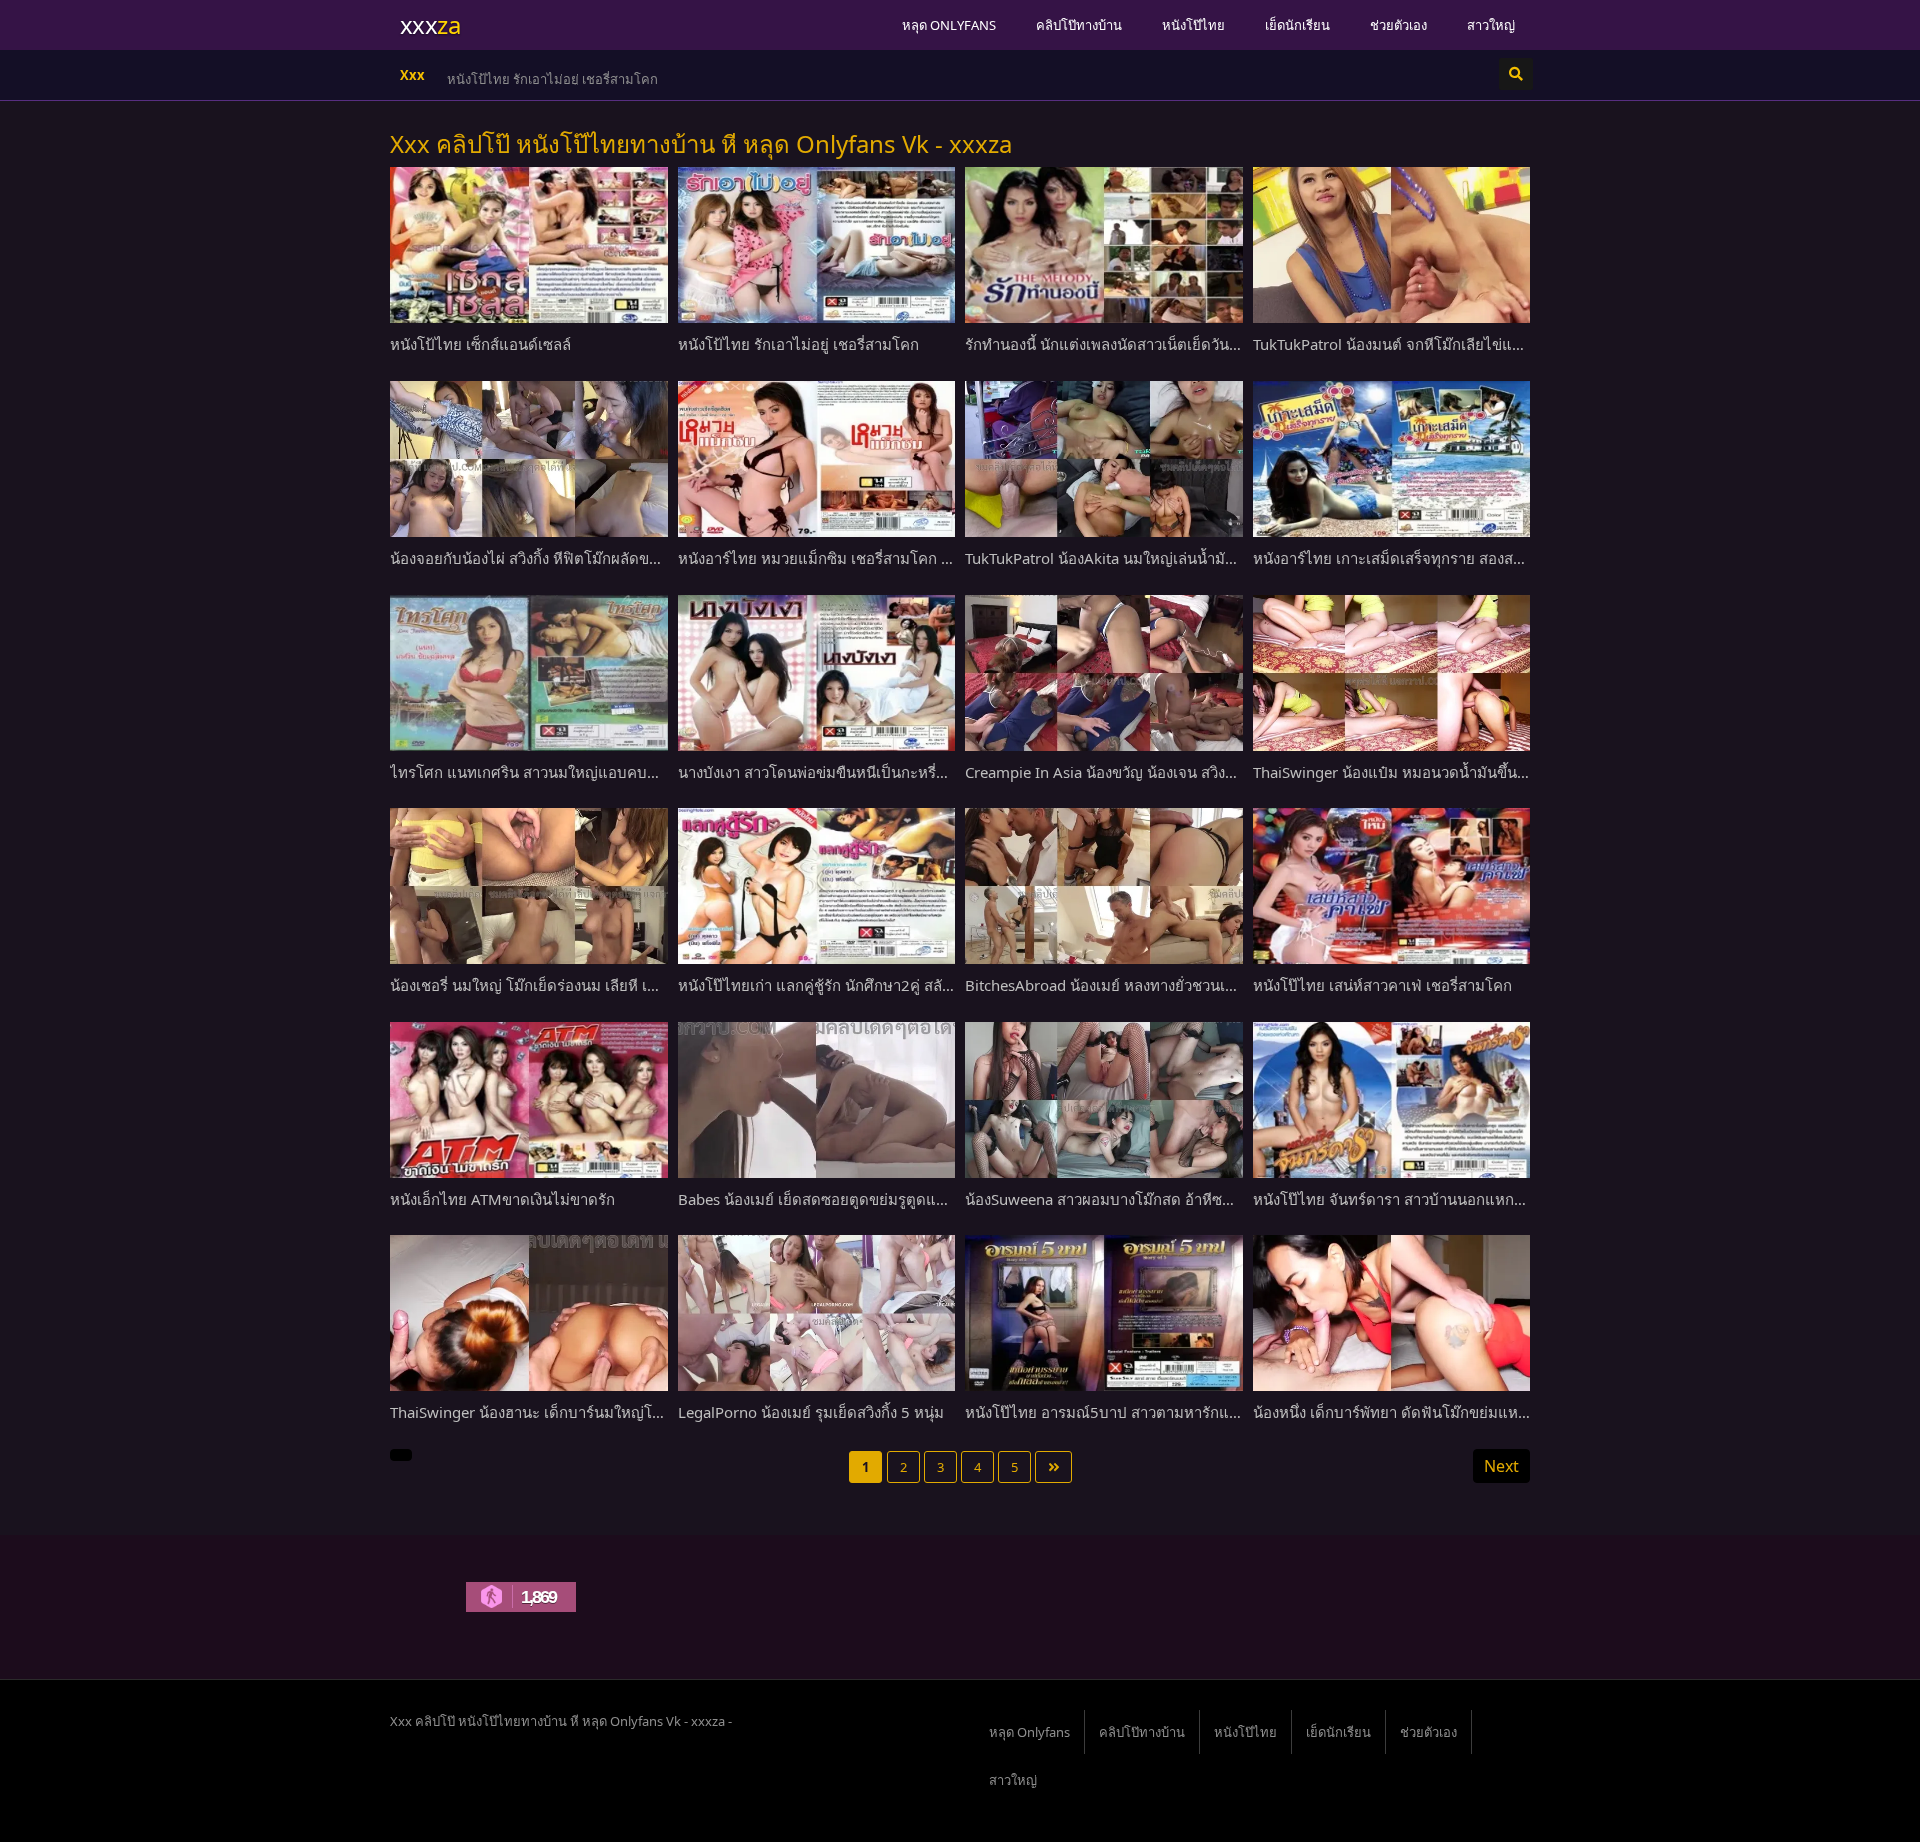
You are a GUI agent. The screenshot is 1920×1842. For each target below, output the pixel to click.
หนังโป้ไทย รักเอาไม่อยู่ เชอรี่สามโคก (552, 79)
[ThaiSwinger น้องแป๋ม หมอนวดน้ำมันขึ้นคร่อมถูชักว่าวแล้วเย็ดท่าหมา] (1392, 673)
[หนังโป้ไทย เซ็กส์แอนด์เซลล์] (529, 245)
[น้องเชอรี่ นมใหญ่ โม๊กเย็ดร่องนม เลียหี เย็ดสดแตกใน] (529, 886)
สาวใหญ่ (1491, 25)
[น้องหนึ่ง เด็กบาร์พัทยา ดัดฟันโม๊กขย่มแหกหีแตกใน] (1392, 1313)
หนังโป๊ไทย (1193, 25)
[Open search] (1516, 74)
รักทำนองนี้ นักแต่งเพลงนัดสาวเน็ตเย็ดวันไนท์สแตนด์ (1135, 344)
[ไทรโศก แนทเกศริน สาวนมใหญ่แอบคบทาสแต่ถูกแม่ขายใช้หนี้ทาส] (529, 673)
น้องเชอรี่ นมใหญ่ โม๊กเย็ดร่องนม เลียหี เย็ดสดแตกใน (560, 985)
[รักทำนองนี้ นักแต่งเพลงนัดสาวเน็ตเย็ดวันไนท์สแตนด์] (1104, 245)
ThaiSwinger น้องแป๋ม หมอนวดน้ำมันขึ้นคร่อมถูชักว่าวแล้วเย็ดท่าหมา (1478, 772)
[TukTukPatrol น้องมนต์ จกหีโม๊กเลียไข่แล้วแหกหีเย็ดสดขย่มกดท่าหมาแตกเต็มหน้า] (1392, 245)
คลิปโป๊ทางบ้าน (1079, 25)
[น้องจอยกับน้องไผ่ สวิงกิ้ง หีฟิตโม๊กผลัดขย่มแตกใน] (529, 459)
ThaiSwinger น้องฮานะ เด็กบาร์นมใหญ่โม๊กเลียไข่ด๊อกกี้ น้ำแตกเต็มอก (616, 1412)
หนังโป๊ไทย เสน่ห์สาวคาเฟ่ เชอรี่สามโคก (1382, 985)
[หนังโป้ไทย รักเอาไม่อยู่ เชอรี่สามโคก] (817, 245)
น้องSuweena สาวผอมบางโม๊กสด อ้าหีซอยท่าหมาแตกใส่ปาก (1161, 1199)
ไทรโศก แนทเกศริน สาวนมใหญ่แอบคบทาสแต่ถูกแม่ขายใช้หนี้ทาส (606, 772)
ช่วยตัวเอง (1398, 25)
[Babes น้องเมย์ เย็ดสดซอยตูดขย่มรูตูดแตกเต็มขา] (817, 1100)
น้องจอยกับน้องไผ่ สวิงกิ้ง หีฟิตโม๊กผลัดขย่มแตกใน (552, 558)
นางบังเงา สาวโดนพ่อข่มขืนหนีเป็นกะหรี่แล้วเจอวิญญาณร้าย (872, 772)
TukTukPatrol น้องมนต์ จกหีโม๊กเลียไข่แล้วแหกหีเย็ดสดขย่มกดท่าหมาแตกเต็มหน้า (1520, 344)
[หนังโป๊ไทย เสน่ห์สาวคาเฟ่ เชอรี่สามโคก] (1392, 886)
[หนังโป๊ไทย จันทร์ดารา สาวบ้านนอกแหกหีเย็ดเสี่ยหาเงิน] (1392, 1100)
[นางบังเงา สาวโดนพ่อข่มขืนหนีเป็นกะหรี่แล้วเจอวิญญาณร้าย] (817, 673)
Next (1501, 1466)
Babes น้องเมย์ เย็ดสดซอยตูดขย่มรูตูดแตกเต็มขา (838, 1199)
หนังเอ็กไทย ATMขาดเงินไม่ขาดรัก (502, 1199)
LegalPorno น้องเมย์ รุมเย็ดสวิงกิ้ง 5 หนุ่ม (811, 1412)
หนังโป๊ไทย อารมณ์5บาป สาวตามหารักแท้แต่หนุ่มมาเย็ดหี (1153, 1412)
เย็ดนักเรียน (1297, 25)
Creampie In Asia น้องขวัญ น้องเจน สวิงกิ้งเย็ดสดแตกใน (1147, 772)
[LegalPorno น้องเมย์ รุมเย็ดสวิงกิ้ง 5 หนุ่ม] (817, 1313)
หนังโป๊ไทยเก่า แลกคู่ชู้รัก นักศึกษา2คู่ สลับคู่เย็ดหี (837, 985)
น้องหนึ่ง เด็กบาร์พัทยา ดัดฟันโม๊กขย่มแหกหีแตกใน (1418, 1412)
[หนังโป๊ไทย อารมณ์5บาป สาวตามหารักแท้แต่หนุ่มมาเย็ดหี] (1104, 1313)
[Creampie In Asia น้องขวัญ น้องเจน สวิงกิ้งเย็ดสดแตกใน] (1104, 673)
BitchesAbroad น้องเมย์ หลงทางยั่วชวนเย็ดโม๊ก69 (1127, 985)
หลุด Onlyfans (949, 25)
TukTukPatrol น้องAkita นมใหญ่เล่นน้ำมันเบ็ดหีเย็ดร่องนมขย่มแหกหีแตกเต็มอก (1221, 558)
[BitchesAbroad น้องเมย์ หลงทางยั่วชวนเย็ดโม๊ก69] (1104, 886)
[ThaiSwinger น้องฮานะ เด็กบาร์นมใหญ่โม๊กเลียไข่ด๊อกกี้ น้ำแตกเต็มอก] (529, 1313)
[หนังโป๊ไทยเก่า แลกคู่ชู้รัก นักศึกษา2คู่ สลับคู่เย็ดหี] (817, 886)
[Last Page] (1053, 1467)
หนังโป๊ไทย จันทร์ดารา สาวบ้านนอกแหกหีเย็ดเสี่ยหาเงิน (1432, 1199)
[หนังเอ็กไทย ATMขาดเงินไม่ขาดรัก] (529, 1100)
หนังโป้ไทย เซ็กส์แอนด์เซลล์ (480, 344)
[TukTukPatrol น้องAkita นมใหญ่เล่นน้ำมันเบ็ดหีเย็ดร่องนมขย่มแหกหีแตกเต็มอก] (1104, 459)
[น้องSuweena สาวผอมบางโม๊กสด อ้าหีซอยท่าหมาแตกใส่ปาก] (1104, 1100)
